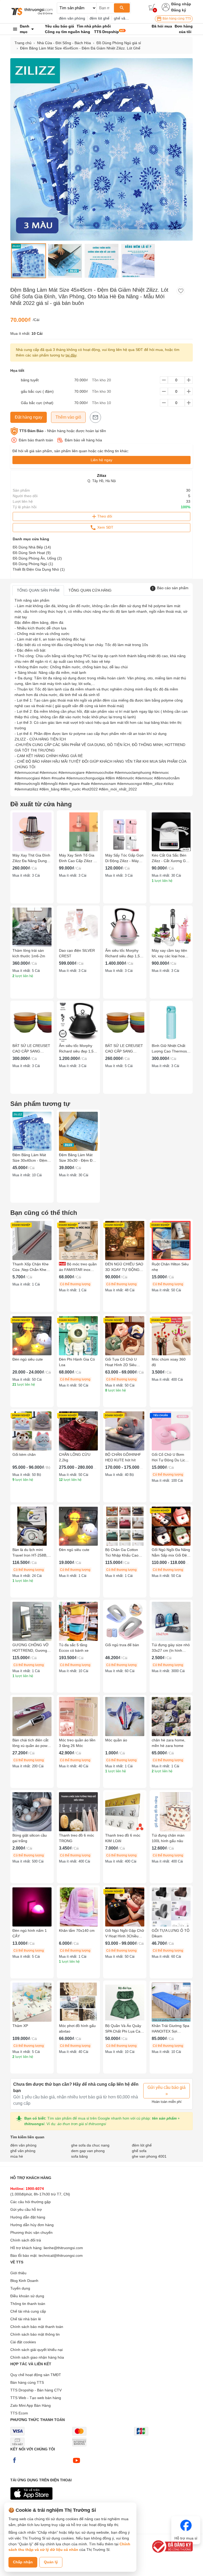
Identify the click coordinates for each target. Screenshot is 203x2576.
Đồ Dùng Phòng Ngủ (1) (33, 564)
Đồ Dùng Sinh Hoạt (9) (32, 553)
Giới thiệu (18, 2273)
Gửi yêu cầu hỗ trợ (26, 2209)
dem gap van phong (88, 2151)
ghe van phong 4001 (149, 2156)
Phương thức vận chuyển (31, 2232)
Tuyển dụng (20, 2288)
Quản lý (51, 2562)
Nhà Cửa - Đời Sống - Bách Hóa (64, 43)
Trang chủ (23, 43)
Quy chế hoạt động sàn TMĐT (36, 2375)
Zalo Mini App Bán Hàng (31, 2405)
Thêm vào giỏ (68, 417)
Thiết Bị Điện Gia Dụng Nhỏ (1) (39, 569)
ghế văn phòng (126, 18)
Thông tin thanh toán (28, 2304)
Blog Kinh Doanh (24, 2281)
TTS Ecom (19, 2413)
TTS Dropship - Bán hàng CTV (36, 2390)
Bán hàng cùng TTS (176, 19)
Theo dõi (105, 516)
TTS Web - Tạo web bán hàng (36, 2398)
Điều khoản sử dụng (27, 2296)
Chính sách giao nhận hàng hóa (37, 2357)
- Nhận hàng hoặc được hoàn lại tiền (63, 431)
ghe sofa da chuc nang (90, 2145)
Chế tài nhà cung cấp (28, 2311)
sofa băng (79, 2156)
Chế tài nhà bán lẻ (26, 2319)
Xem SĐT (105, 527)
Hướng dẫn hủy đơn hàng (32, 2225)
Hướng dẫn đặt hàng (28, 2217)
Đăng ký (179, 10)
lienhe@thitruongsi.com (63, 2248)
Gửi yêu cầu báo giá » (167, 2091)
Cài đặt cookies (23, 2342)
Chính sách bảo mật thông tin (35, 2334)
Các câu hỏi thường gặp (31, 2202)
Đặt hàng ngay (29, 417)
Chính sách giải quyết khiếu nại (36, 2350)
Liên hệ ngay (101, 460)
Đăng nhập (181, 4)
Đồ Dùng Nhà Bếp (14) (32, 547)
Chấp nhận (23, 2562)
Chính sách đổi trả (26, 2240)
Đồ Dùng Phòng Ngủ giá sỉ (119, 43)
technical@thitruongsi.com (61, 2255)
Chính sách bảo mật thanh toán (37, 2327)
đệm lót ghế (100, 18)
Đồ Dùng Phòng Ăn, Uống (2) (37, 558)
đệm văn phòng (72, 18)
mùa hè (17, 2156)
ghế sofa (139, 2151)
